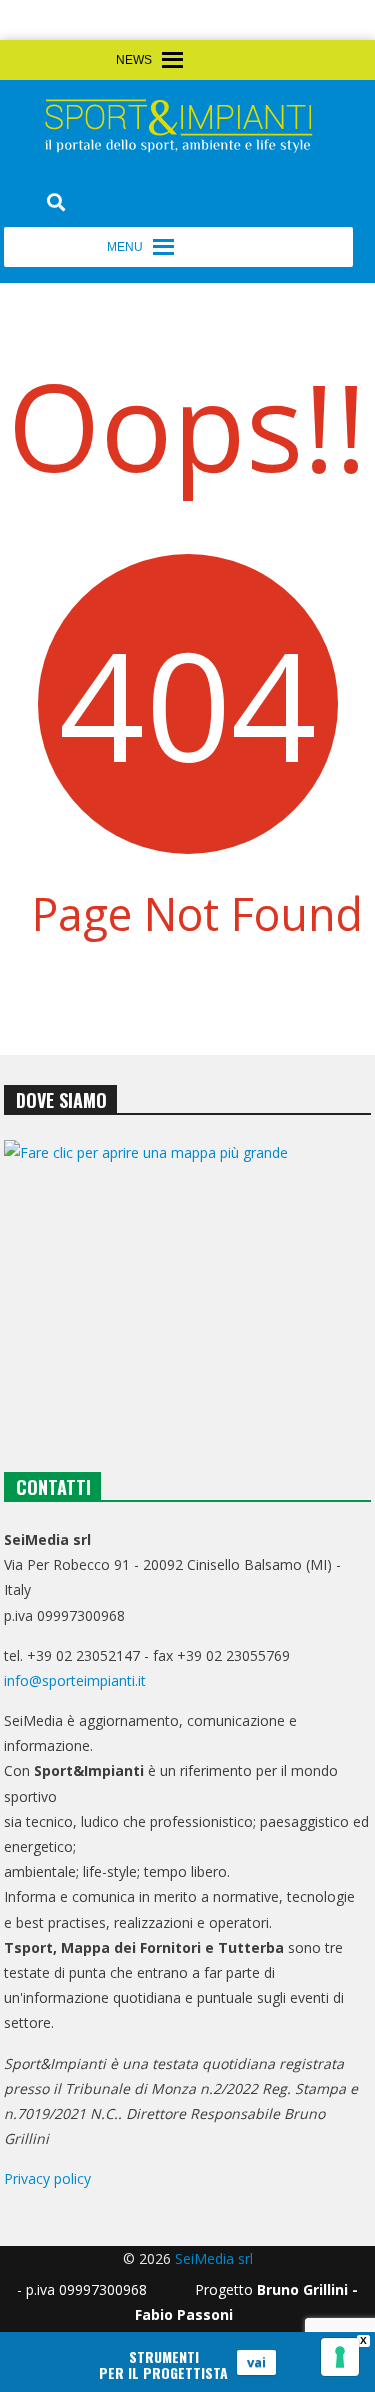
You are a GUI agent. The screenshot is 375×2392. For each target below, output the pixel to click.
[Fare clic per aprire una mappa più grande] (188, 1283)
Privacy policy (47, 2178)
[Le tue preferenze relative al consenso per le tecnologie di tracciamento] (340, 2357)
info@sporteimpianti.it (75, 1680)
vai (256, 2362)
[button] (223, 71)
